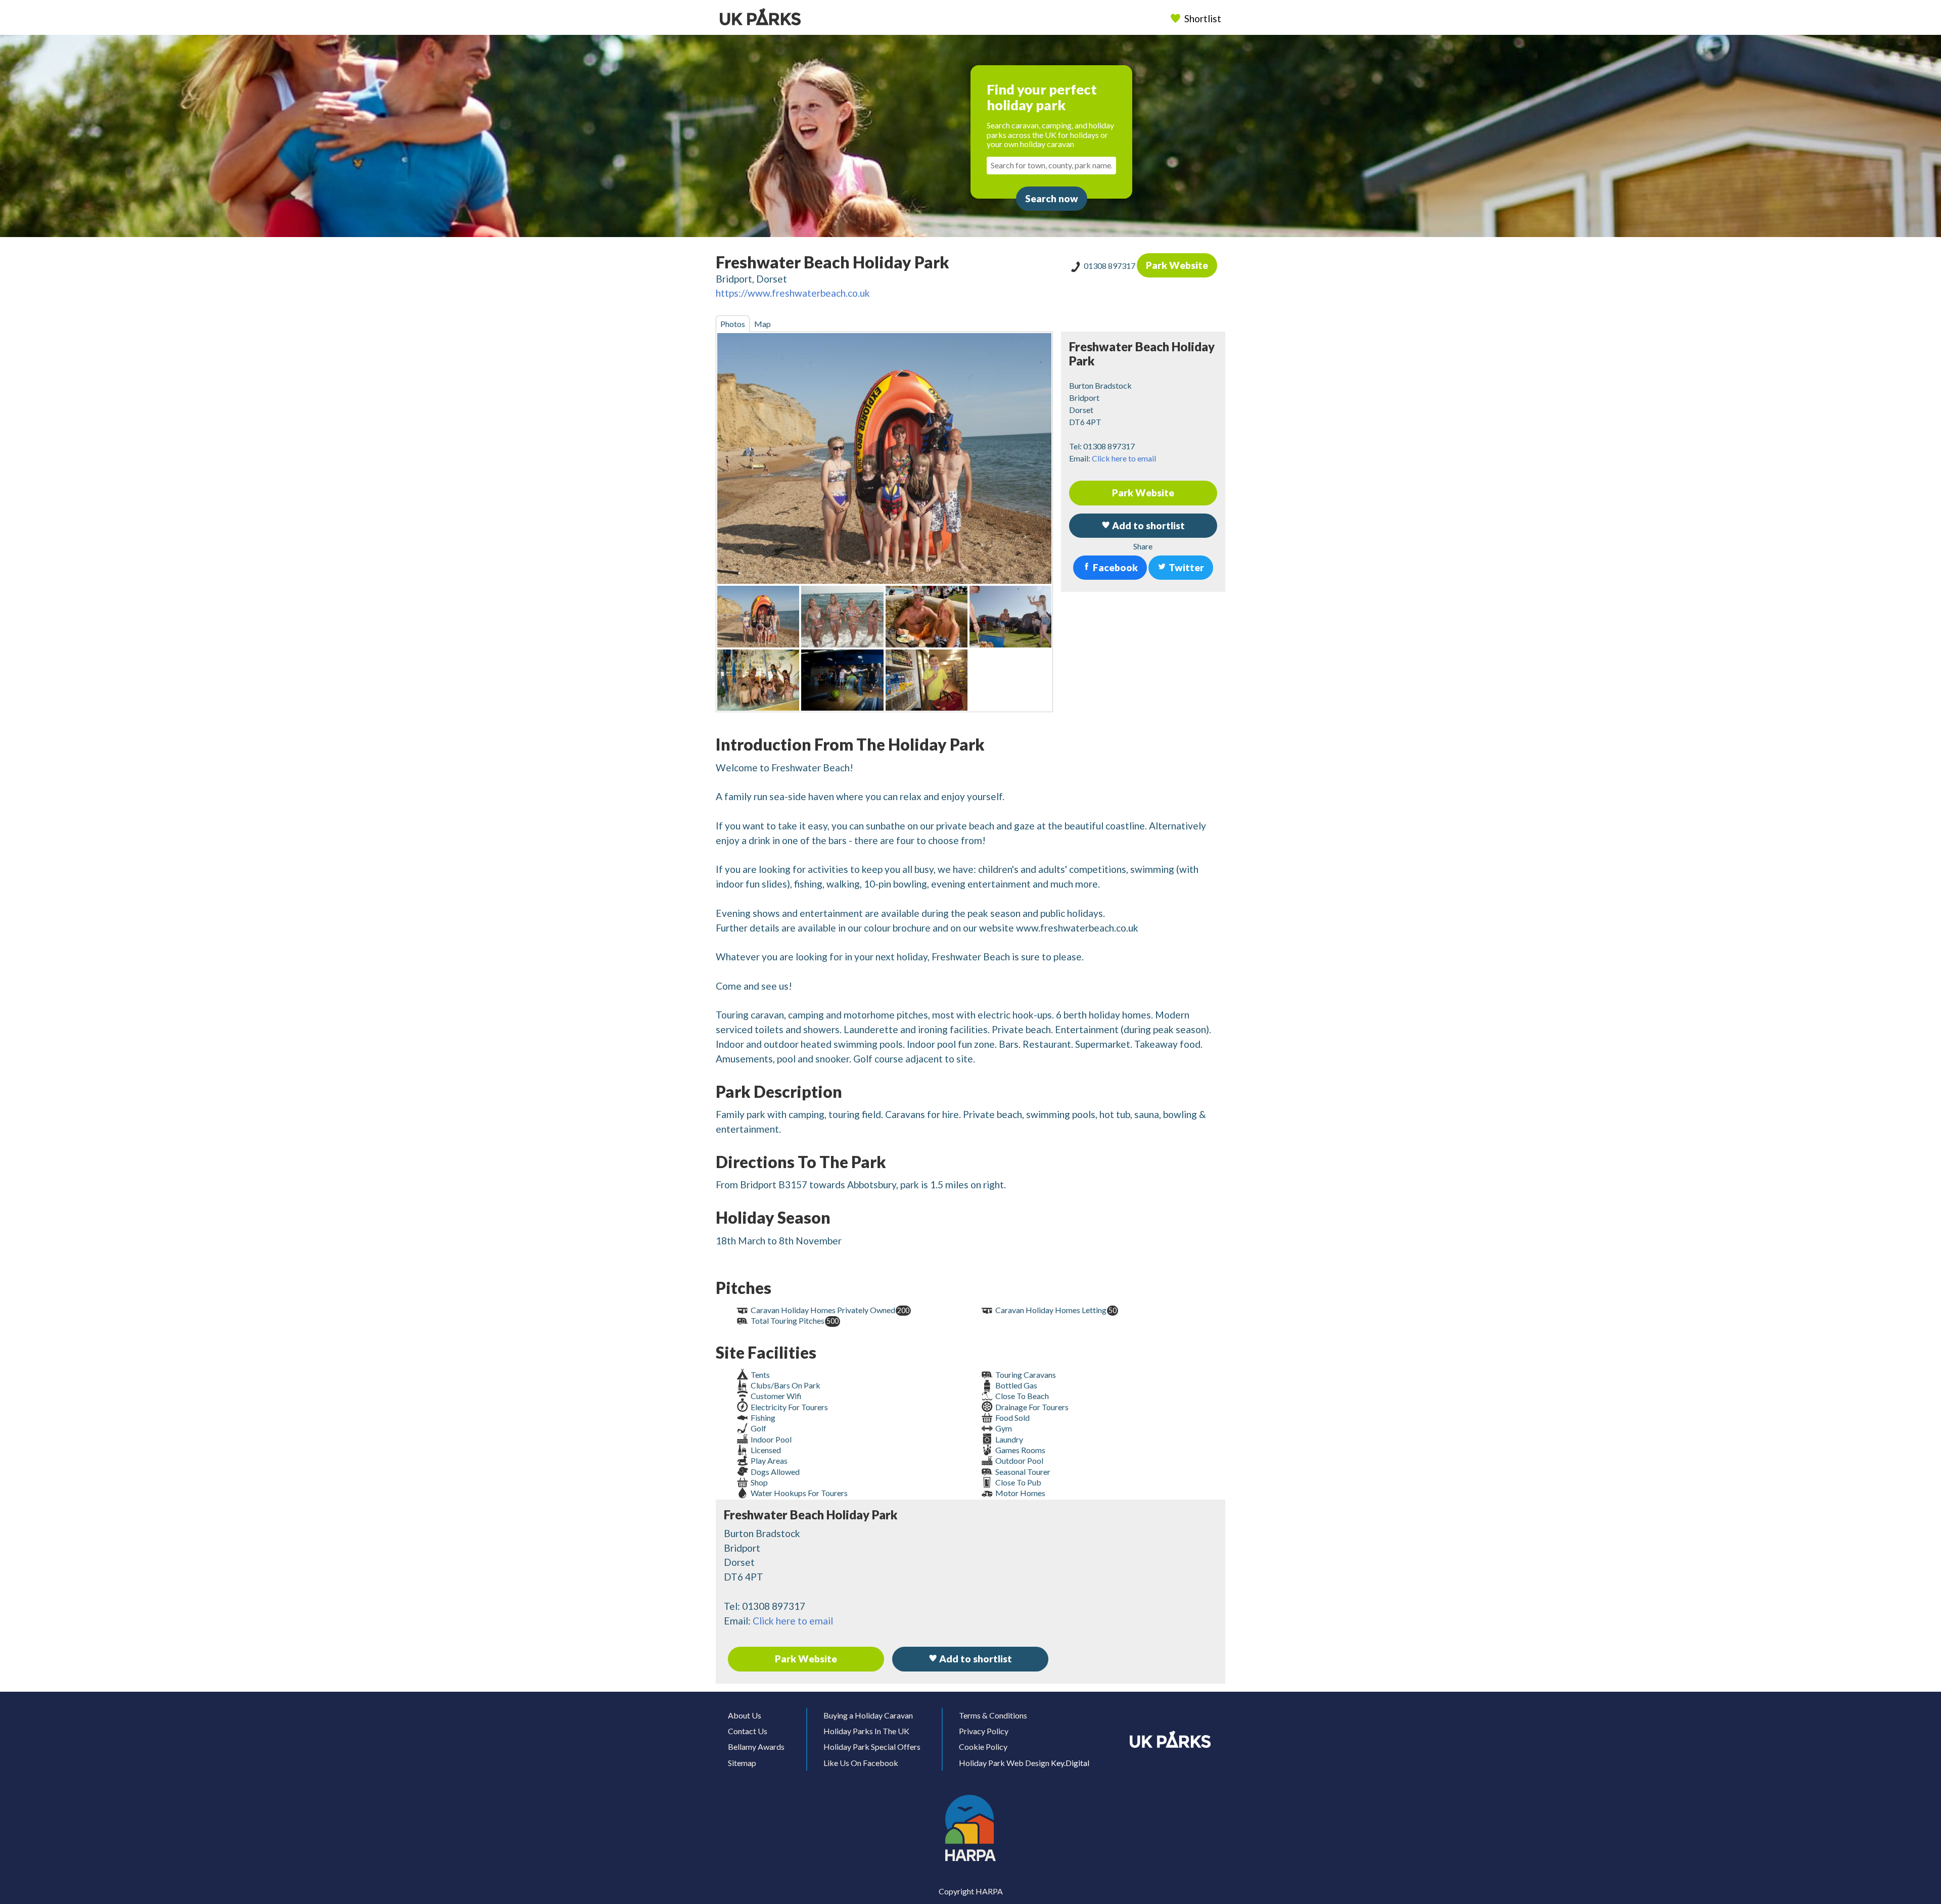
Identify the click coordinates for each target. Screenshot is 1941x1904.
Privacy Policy (984, 1731)
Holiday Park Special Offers (872, 1747)
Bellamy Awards (756, 1747)
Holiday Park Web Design (1004, 1763)
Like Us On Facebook (861, 1763)
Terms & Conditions (993, 1715)
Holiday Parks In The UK (866, 1731)
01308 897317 (1110, 266)
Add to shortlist (975, 1659)
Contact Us (748, 1731)
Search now (1052, 198)
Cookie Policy (983, 1747)
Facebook (1114, 567)
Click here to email (1124, 458)
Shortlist (1203, 18)
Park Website (1177, 265)
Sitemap (742, 1763)
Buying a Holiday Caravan (868, 1715)
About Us (745, 1715)
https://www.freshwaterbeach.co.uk (793, 293)
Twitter (1185, 567)
